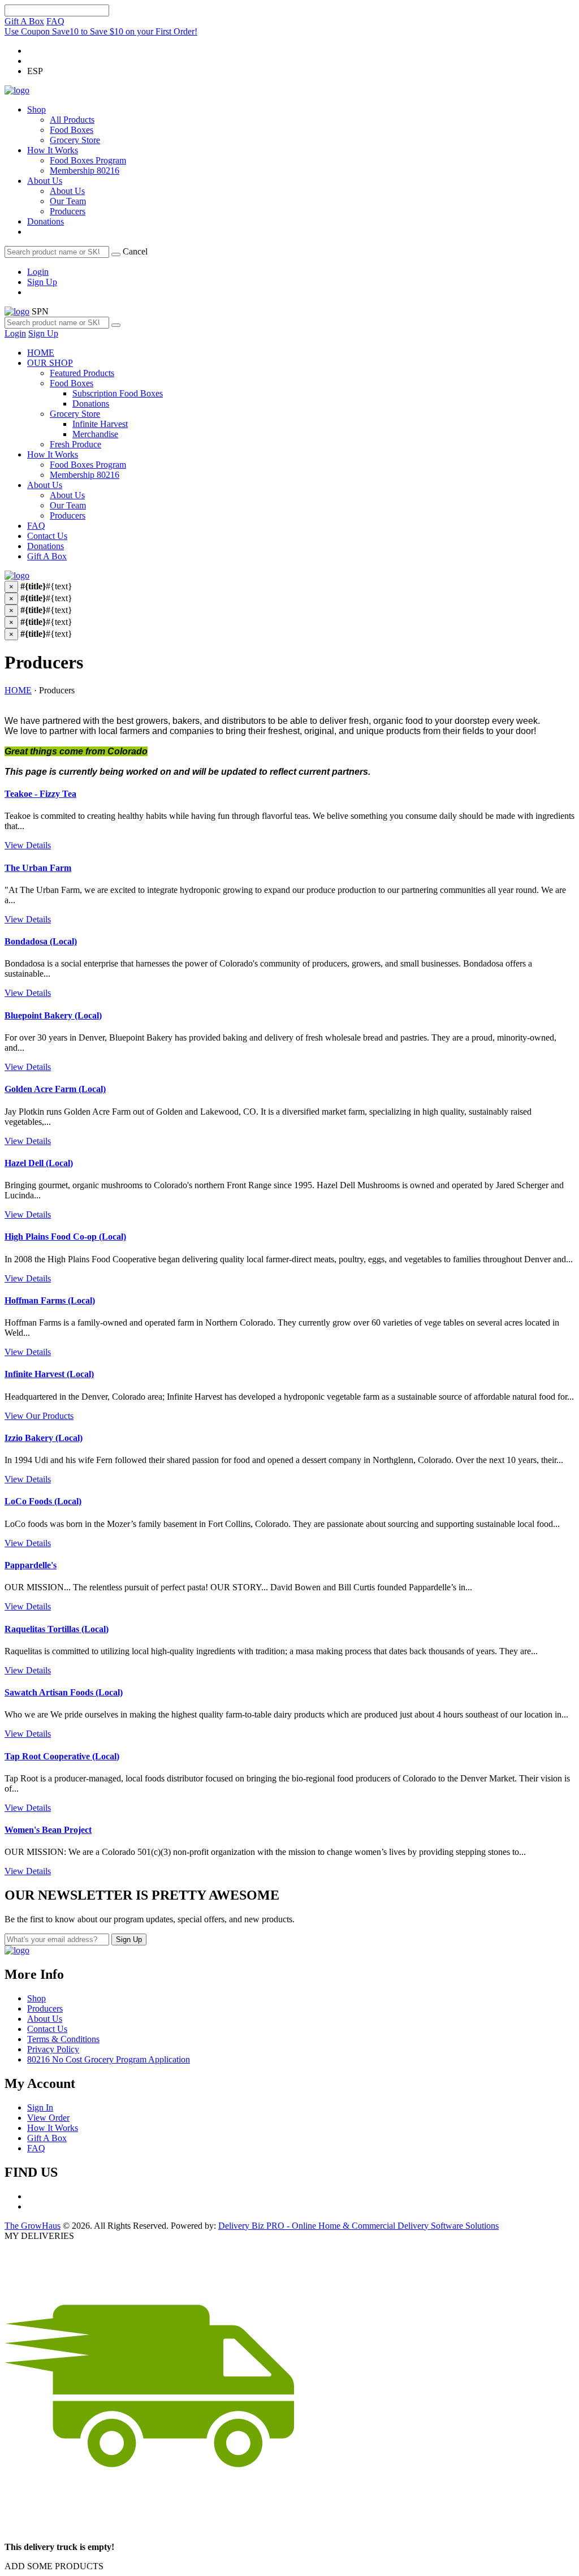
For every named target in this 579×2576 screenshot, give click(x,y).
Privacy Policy (53, 2049)
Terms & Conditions (63, 2039)
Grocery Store (75, 140)
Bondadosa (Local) (41, 941)
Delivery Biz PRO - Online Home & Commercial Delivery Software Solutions (358, 2226)
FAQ (55, 21)
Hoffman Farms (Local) (50, 1300)
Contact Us (47, 536)
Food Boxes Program (88, 160)
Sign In (40, 2107)
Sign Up (42, 282)
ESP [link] (35, 71)
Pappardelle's (31, 1565)
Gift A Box (24, 21)
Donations (46, 221)
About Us (45, 181)
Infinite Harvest (100, 424)
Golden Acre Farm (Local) (55, 1089)
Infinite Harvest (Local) (49, 1374)
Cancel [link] (135, 251)
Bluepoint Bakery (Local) (53, 1015)
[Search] (116, 254)
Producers (68, 211)
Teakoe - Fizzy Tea (40, 794)
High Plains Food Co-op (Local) (65, 1237)
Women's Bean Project (48, 1830)
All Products (72, 120)
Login (38, 272)
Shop (36, 109)
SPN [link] (40, 311)
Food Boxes (72, 130)
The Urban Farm (38, 868)
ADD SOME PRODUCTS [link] (54, 2566)
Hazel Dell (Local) (39, 1163)
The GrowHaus (33, 2226)
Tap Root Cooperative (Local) (62, 1756)
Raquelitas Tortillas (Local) (57, 1629)
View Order (48, 2118)
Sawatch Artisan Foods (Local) (64, 1692)
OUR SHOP (50, 363)
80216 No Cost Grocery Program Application (109, 2059)
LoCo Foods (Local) (43, 1501)
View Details (28, 845)
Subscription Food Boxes (118, 393)
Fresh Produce (75, 444)
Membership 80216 (85, 171)
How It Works (53, 150)
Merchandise (95, 434)
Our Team (68, 201)
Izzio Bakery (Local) (44, 1438)
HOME (41, 353)
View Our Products (39, 1416)
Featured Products (82, 373)
